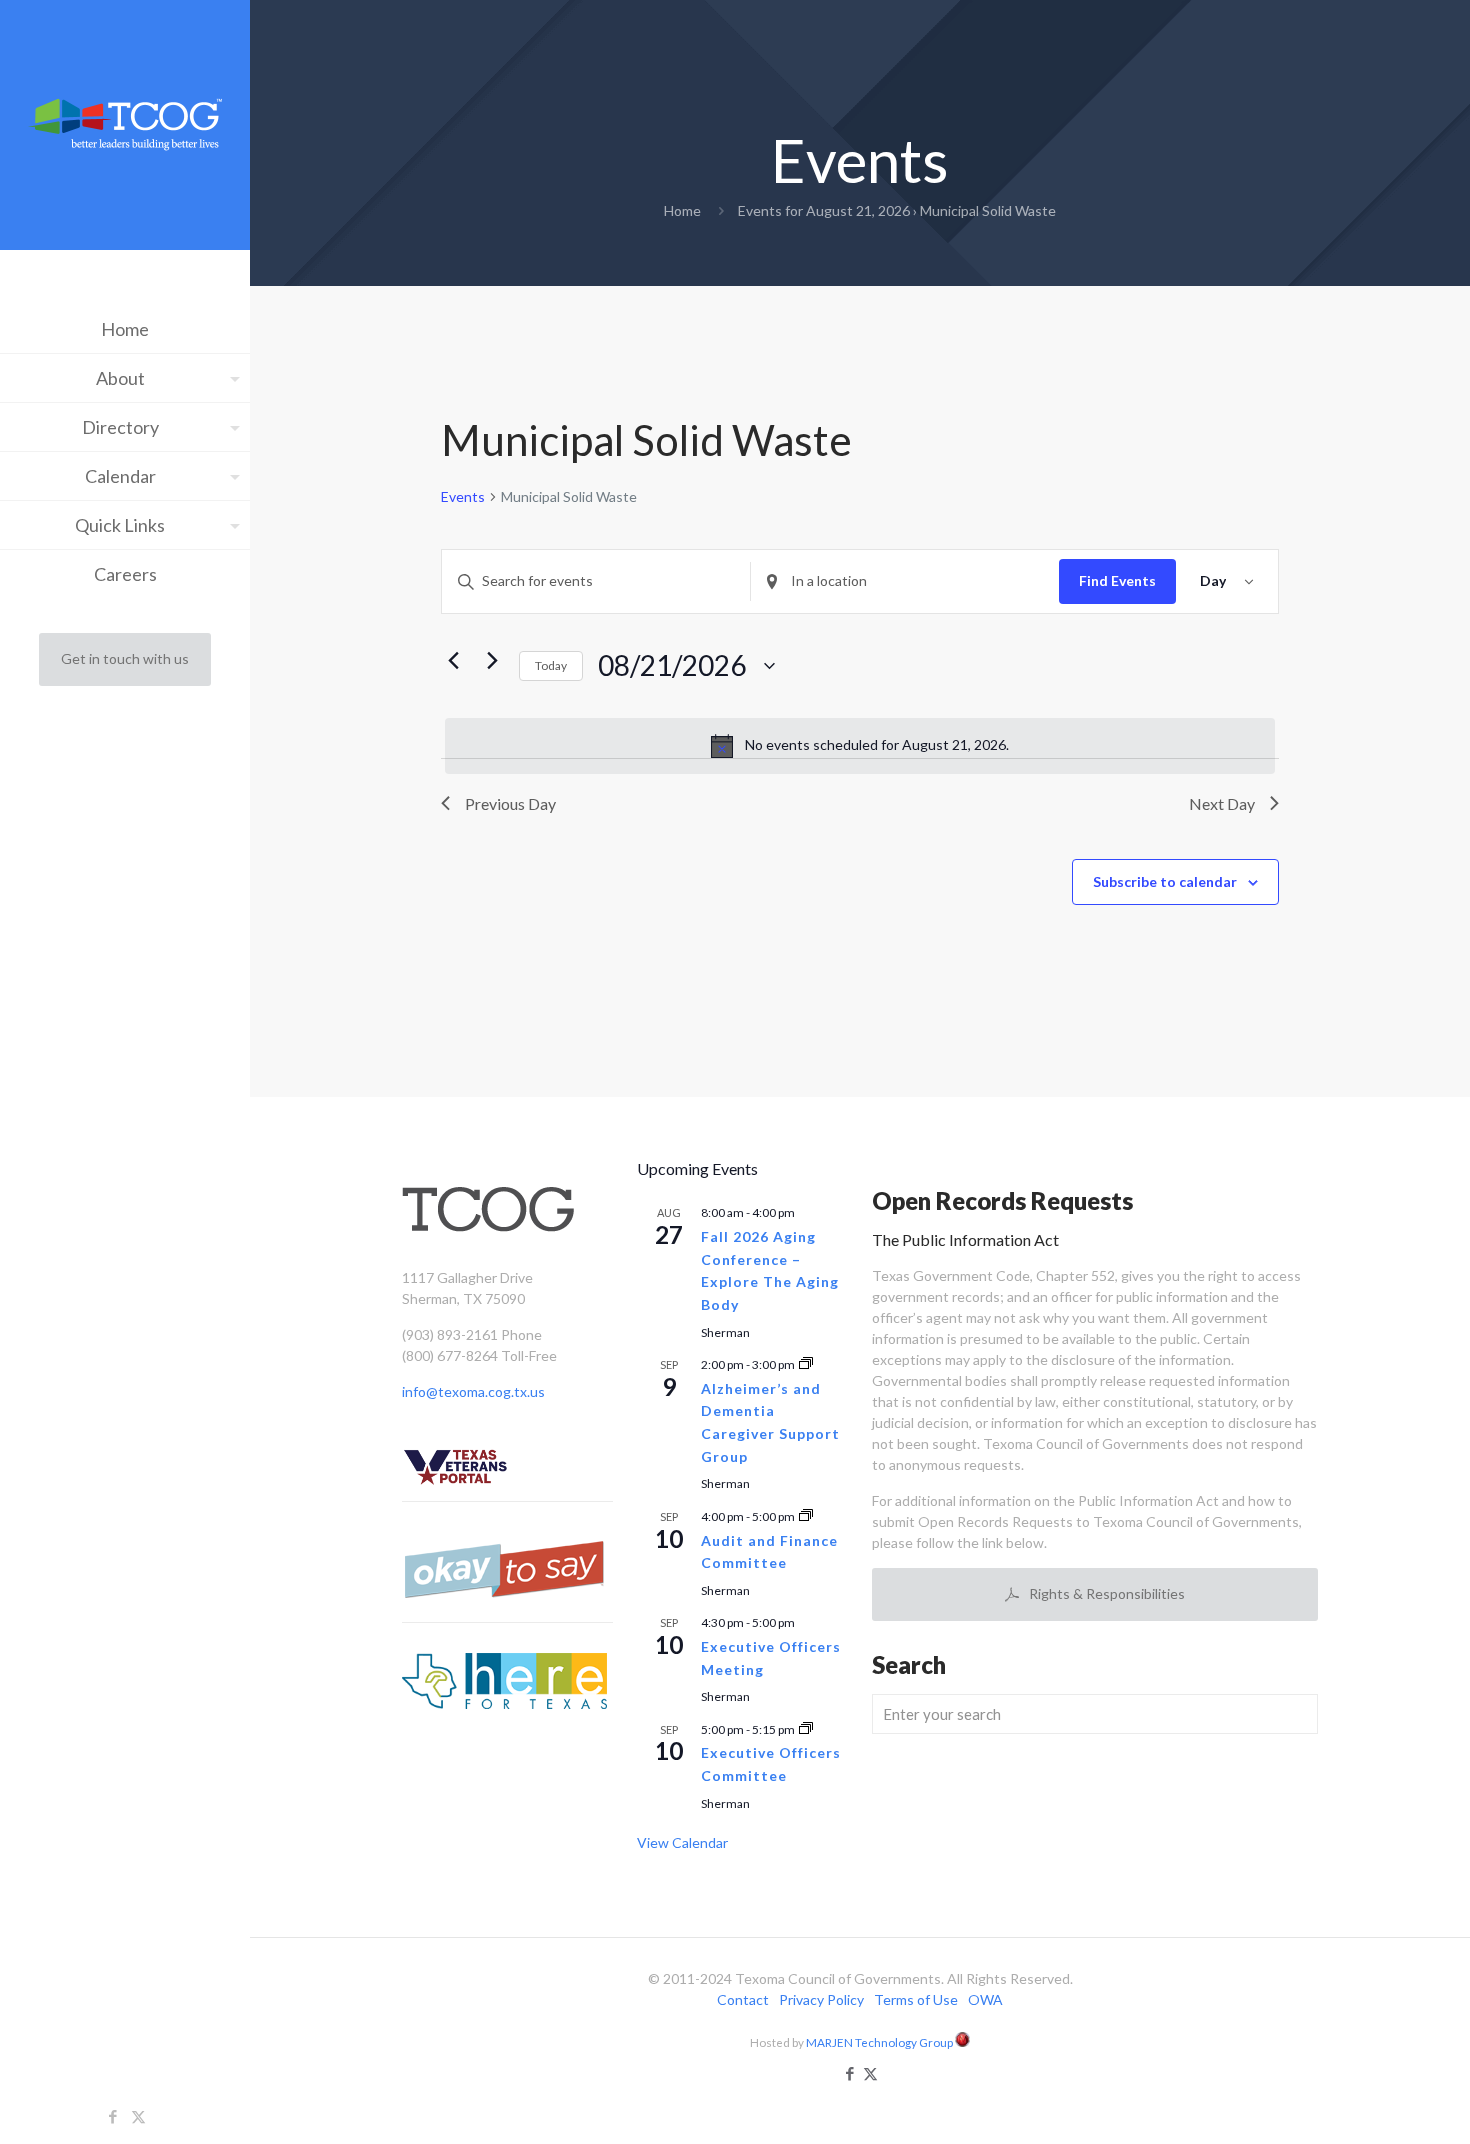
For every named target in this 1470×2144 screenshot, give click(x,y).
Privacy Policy (821, 1999)
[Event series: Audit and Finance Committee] (806, 1516)
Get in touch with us (125, 658)
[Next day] (492, 661)
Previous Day (510, 803)
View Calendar (682, 1842)
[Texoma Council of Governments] (125, 127)
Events (463, 496)
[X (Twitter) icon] (138, 2116)
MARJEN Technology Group (880, 2042)
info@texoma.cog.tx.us (473, 1391)
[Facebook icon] (113, 2116)
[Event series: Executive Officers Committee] (806, 1729)
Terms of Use (916, 1999)
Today (551, 665)
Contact (743, 1999)
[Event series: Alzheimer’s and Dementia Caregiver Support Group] (806, 1364)
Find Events (1117, 580)
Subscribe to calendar (1165, 881)
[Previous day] (453, 661)
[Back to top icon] (1374, 2103)
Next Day (1222, 803)
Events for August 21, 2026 (824, 210)
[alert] (859, 746)
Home (682, 210)
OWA (985, 1999)
